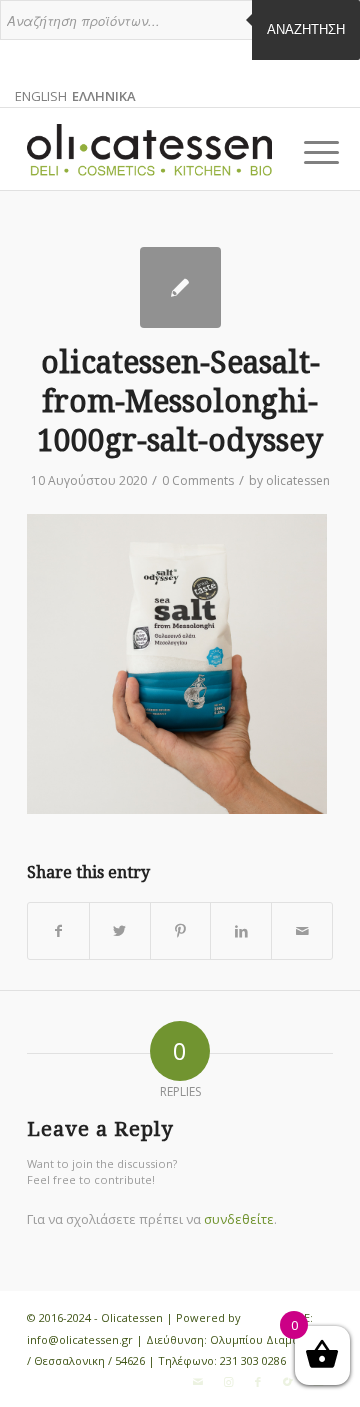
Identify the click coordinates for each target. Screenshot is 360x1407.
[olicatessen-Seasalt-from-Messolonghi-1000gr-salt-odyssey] (180, 287)
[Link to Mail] (198, 1382)
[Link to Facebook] (258, 1382)
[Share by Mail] (302, 931)
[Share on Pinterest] (181, 931)
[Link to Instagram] (228, 1382)
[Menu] (306, 152)
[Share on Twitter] (120, 931)
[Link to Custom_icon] (288, 1382)
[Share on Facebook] (58, 931)
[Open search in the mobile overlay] (180, 30)
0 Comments (198, 480)
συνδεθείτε (239, 1219)
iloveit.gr (267, 1317)
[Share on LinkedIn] (241, 931)
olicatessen (298, 480)
